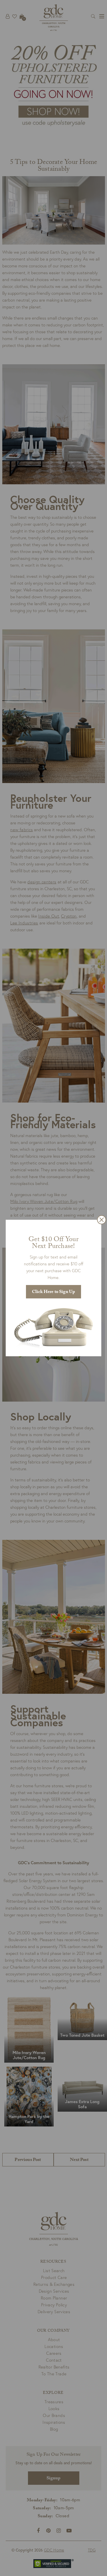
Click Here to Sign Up (53, 1292)
